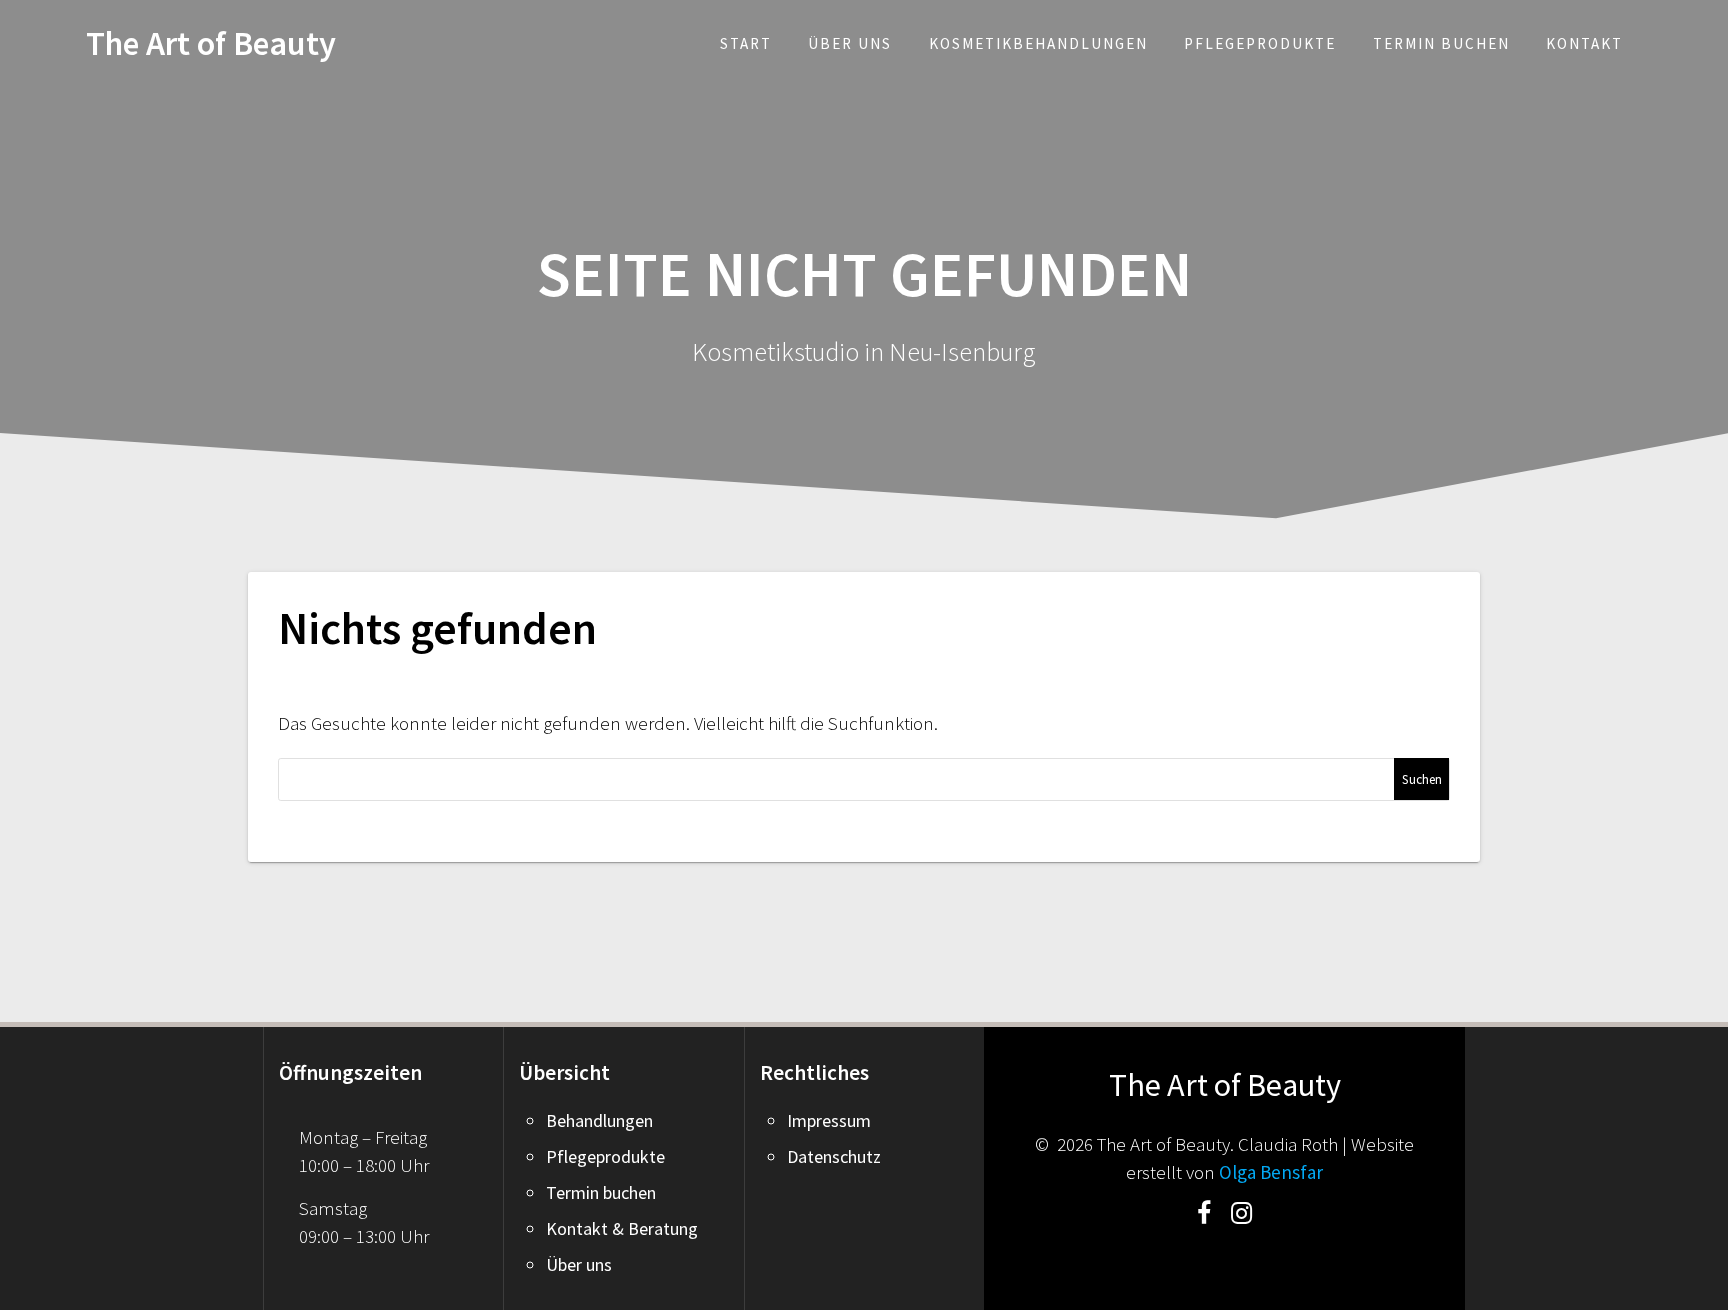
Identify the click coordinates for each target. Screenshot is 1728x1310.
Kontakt (1584, 43)
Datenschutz (834, 1156)
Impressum (829, 1120)
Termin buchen (1441, 43)
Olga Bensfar (1271, 1172)
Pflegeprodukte (1260, 43)
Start (746, 43)
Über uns (850, 43)
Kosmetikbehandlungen (1038, 43)
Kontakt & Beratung (622, 1228)
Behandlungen (599, 1120)
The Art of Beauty (211, 43)
